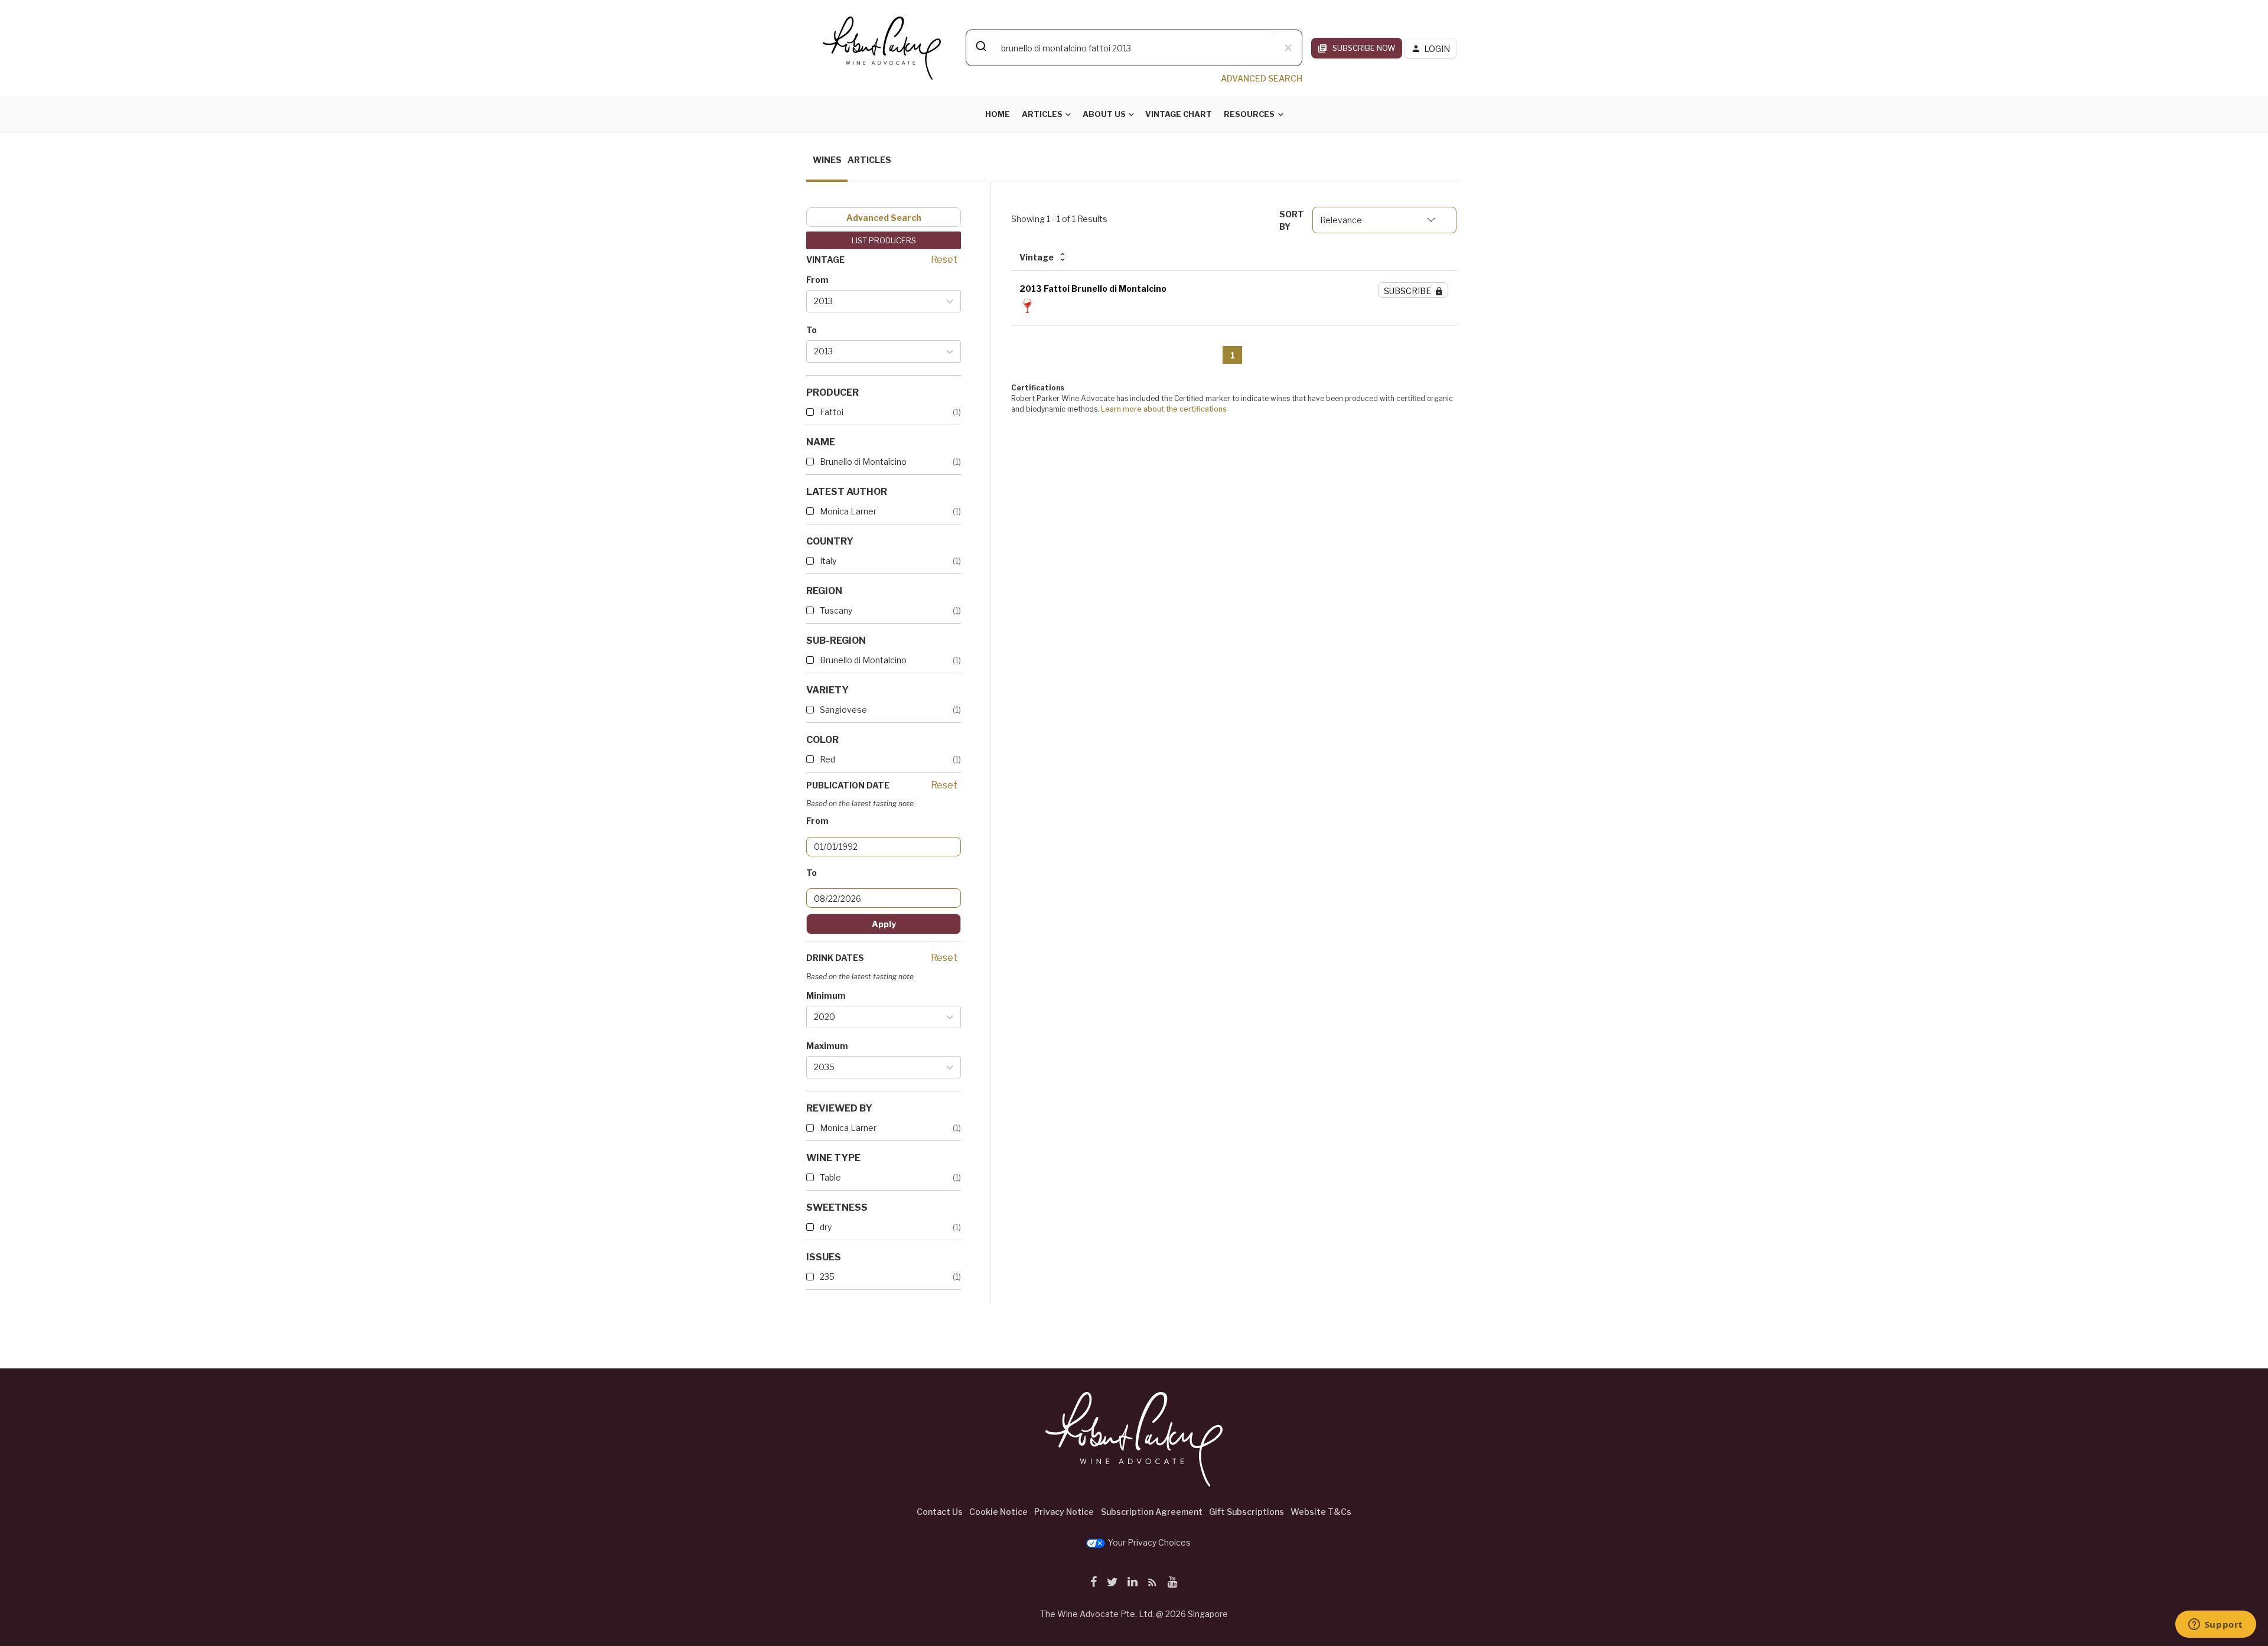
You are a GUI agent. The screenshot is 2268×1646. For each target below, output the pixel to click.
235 (827, 1277)
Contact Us (940, 1512)
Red (827, 759)
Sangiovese (843, 710)
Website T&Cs (1321, 1512)
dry (826, 1227)
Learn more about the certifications (1164, 409)
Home (998, 114)
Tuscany (836, 610)
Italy (828, 561)
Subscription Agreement (1152, 1512)
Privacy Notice (1064, 1512)
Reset (944, 260)
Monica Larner (848, 511)
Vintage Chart (1179, 114)
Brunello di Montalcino (863, 462)
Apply (884, 924)
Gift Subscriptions (1247, 1512)
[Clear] (1288, 48)
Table (830, 1177)
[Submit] (980, 46)
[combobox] (1134, 48)
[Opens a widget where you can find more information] (2215, 1625)
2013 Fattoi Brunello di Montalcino (1093, 289)
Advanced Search (884, 218)
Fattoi (832, 412)
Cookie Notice (998, 1512)
